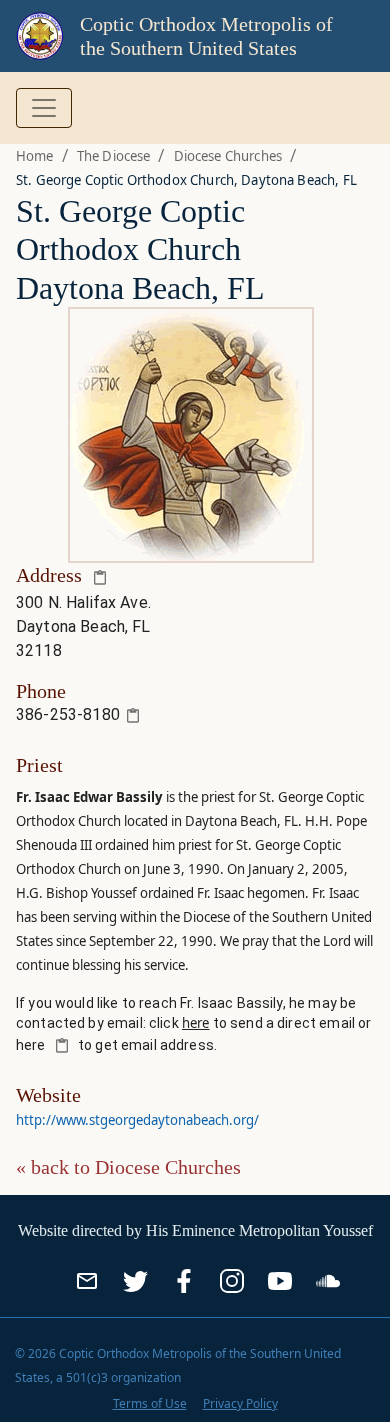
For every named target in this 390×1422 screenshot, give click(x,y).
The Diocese (114, 156)
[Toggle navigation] (44, 108)
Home (35, 156)
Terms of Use (150, 1403)
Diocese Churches (228, 156)
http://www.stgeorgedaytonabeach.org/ (137, 1120)
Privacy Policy (240, 1403)
